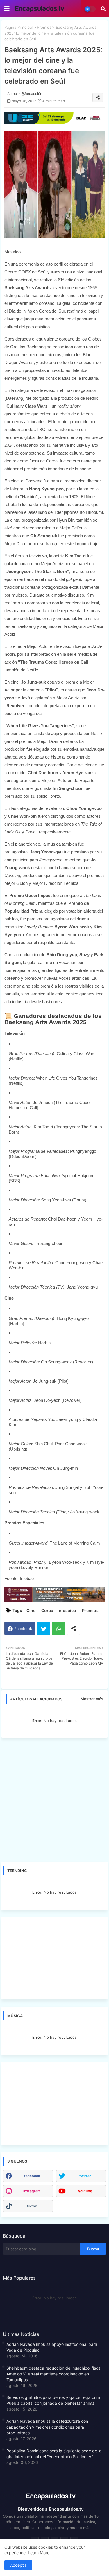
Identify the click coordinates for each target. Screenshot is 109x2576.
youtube (85, 2191)
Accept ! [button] (18, 2565)
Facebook (23, 1629)
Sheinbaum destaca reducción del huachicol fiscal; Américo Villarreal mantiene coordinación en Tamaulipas (54, 2374)
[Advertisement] (54, 1800)
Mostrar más (92, 1699)
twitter (85, 2176)
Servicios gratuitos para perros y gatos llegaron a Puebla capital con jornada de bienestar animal (53, 2400)
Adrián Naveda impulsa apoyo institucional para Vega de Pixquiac (52, 2347)
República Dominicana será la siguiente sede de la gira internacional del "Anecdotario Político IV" (54, 2454)
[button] (103, 9)
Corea (47, 1610)
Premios (44, 27)
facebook (32, 2176)
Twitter (43, 1628)
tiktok (32, 2206)
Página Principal (18, 27)
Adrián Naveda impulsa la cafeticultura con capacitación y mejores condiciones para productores (47, 2427)
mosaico (68, 1610)
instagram (32, 2191)
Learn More (39, 2553)
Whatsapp (59, 1628)
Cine (31, 1610)
